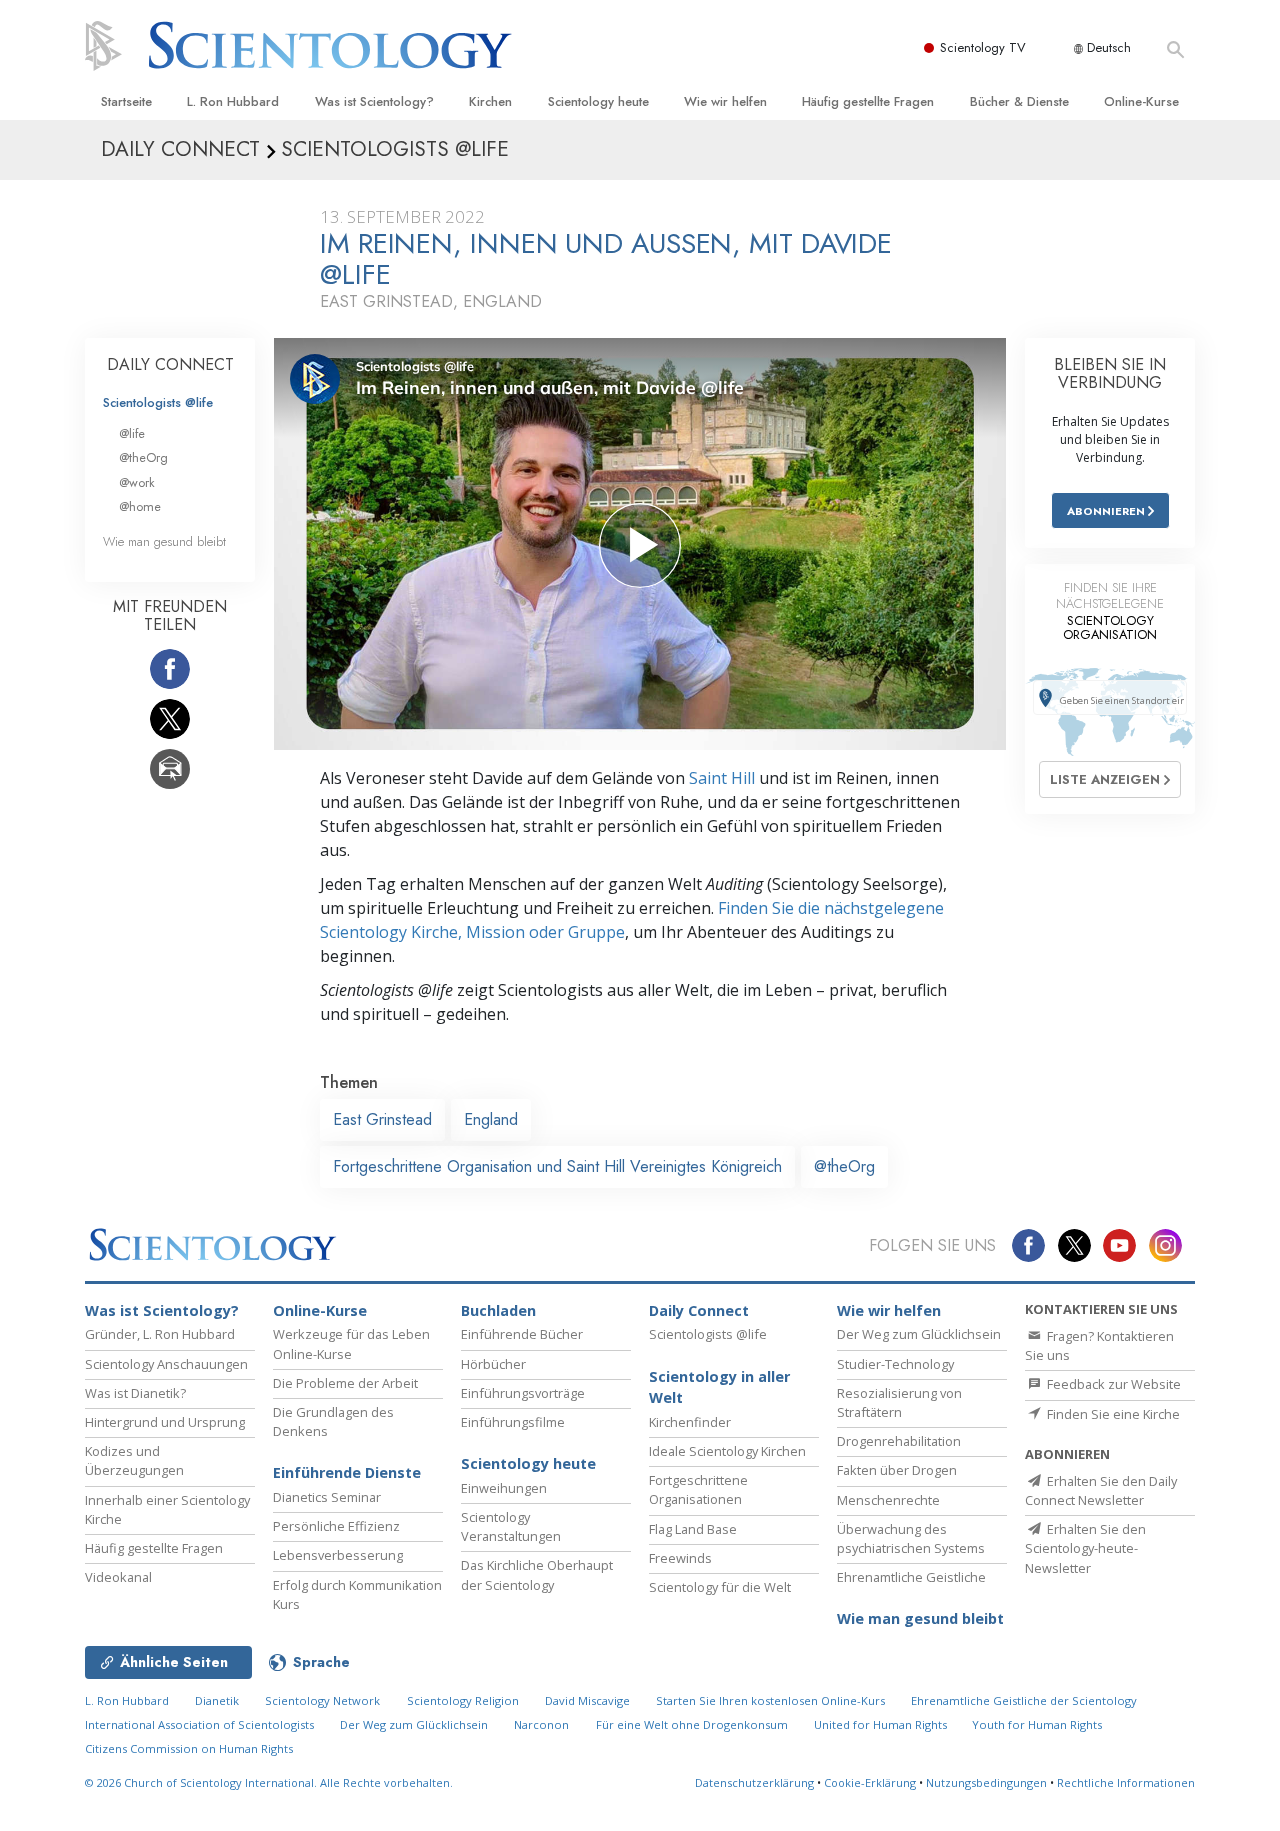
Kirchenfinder (690, 1422)
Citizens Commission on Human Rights (189, 1748)
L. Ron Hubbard (233, 101)
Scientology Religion (463, 1700)
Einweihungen (504, 1488)
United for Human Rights (882, 1724)
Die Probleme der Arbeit (345, 1383)
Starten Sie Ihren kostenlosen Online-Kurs (770, 1700)
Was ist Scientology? (374, 101)
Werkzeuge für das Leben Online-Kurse (351, 1343)
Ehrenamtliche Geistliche (911, 1577)
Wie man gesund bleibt (164, 541)
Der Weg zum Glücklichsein (919, 1334)
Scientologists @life (158, 402)
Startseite (126, 101)
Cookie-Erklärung (870, 1782)
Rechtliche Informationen (1126, 1782)
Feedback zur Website (1112, 1384)
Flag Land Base (693, 1529)
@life (132, 433)
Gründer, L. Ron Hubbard (160, 1334)
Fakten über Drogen (897, 1470)
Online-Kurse (1141, 101)
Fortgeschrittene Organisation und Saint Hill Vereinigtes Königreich (557, 1166)
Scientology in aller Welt (719, 1387)
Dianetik (217, 1700)
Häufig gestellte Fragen (868, 101)
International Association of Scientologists (199, 1724)
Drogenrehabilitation (899, 1441)
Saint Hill (722, 778)
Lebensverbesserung (338, 1555)
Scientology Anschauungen (166, 1364)
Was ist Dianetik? (135, 1393)
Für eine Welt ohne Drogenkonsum (692, 1724)
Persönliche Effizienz (336, 1526)
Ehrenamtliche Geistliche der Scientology (1024, 1700)
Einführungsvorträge (523, 1393)
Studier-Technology (895, 1364)
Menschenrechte (888, 1500)
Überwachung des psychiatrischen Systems (911, 1538)
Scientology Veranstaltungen (511, 1526)
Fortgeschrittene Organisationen (698, 1489)
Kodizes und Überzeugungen (134, 1460)
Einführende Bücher (522, 1334)
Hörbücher (493, 1364)
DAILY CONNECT (170, 364)
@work (137, 482)
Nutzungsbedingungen (986, 1782)
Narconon (541, 1724)
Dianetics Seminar (327, 1497)
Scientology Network (322, 1700)
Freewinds (680, 1558)
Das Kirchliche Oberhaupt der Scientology (537, 1574)
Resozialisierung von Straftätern (899, 1402)
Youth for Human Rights (1037, 1724)
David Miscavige (587, 1700)
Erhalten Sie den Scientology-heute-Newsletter (1085, 1548)
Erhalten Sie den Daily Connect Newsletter (1101, 1490)
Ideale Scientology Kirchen (727, 1451)
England (491, 1119)
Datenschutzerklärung (754, 1782)
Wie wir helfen (725, 101)
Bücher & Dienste (1019, 101)
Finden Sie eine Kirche (1112, 1414)
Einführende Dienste (347, 1472)
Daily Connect (699, 1310)
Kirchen (490, 101)
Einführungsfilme (513, 1422)
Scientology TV (983, 47)
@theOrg (844, 1166)
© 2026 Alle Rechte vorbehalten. (269, 1782)
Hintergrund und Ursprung (165, 1422)
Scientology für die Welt (720, 1587)
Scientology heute (598, 101)
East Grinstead (382, 1119)
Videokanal (118, 1577)
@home (140, 506)
